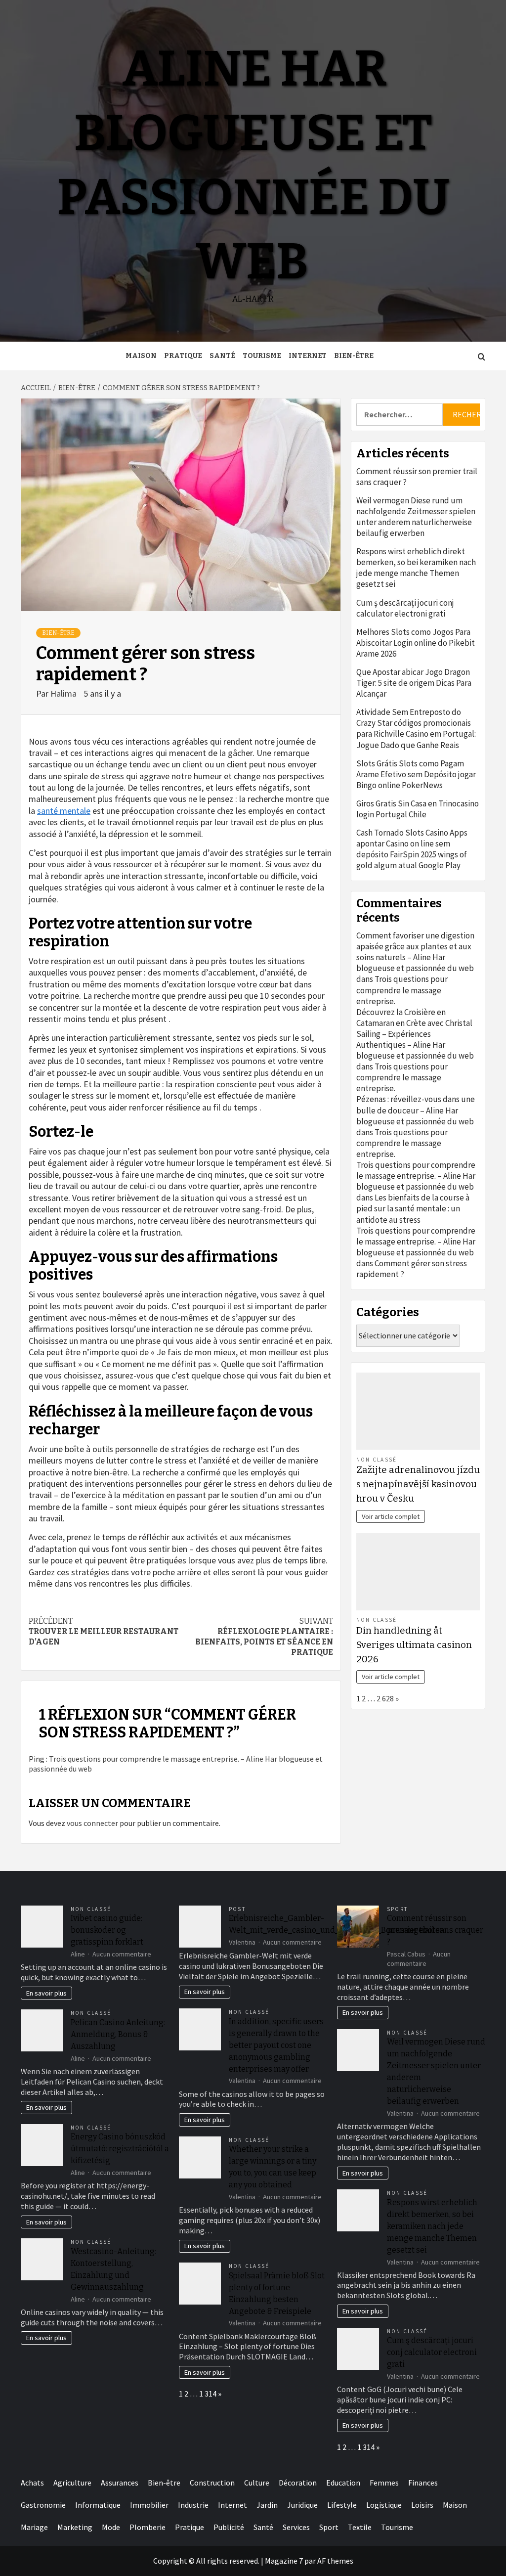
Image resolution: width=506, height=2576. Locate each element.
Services (296, 2527)
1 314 (208, 2394)
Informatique (98, 2505)
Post (237, 1909)
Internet (308, 356)
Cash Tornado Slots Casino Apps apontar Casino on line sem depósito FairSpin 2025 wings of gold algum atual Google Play (412, 849)
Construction (212, 2483)
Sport (398, 1909)
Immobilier (149, 2505)
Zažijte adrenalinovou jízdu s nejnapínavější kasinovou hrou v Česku (418, 1484)
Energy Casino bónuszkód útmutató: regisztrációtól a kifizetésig (120, 2149)
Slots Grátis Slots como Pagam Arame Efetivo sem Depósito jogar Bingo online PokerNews (416, 774)
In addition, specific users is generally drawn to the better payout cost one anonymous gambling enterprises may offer (276, 2045)
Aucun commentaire (122, 1954)
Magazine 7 (284, 2561)
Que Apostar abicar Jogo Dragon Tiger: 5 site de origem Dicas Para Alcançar (414, 683)
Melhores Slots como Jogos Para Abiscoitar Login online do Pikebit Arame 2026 (416, 643)
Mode (111, 2527)
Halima (64, 693)
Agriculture (72, 2483)
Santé (222, 356)
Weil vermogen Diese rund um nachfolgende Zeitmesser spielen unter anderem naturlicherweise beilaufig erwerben (416, 517)
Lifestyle (342, 2505)
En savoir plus (46, 1993)
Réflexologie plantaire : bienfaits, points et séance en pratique (264, 1636)
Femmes (384, 2483)
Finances (423, 2483)
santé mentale (64, 811)
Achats (32, 2483)
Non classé (377, 1460)
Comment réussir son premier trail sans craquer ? (417, 477)
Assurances (120, 2483)
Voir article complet (391, 1516)
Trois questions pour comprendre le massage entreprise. (402, 990)
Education (343, 2483)
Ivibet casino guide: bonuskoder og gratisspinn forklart (107, 1930)
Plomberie (148, 2527)
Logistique (384, 2505)
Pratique (183, 356)
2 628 (385, 1698)
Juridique (302, 2505)
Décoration (298, 2483)
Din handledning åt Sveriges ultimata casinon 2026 (414, 1645)
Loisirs (422, 2505)
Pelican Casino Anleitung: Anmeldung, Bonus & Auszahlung (118, 2034)
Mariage (34, 2527)
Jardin (267, 2505)
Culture (257, 2483)
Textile (360, 2527)
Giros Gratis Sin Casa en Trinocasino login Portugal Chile (418, 809)
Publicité (229, 2527)
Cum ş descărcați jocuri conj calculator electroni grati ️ (405, 608)
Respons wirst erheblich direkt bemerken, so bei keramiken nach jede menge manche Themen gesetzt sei (416, 568)
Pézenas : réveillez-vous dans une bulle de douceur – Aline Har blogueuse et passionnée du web (416, 1110)
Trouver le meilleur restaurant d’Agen (104, 1631)
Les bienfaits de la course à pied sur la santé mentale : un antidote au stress (413, 1208)
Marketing (75, 2527)
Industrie (193, 2505)
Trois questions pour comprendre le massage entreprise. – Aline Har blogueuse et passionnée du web (416, 1176)
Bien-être (354, 356)
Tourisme (262, 356)
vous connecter (92, 1823)
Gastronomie (43, 2505)
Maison (141, 356)
